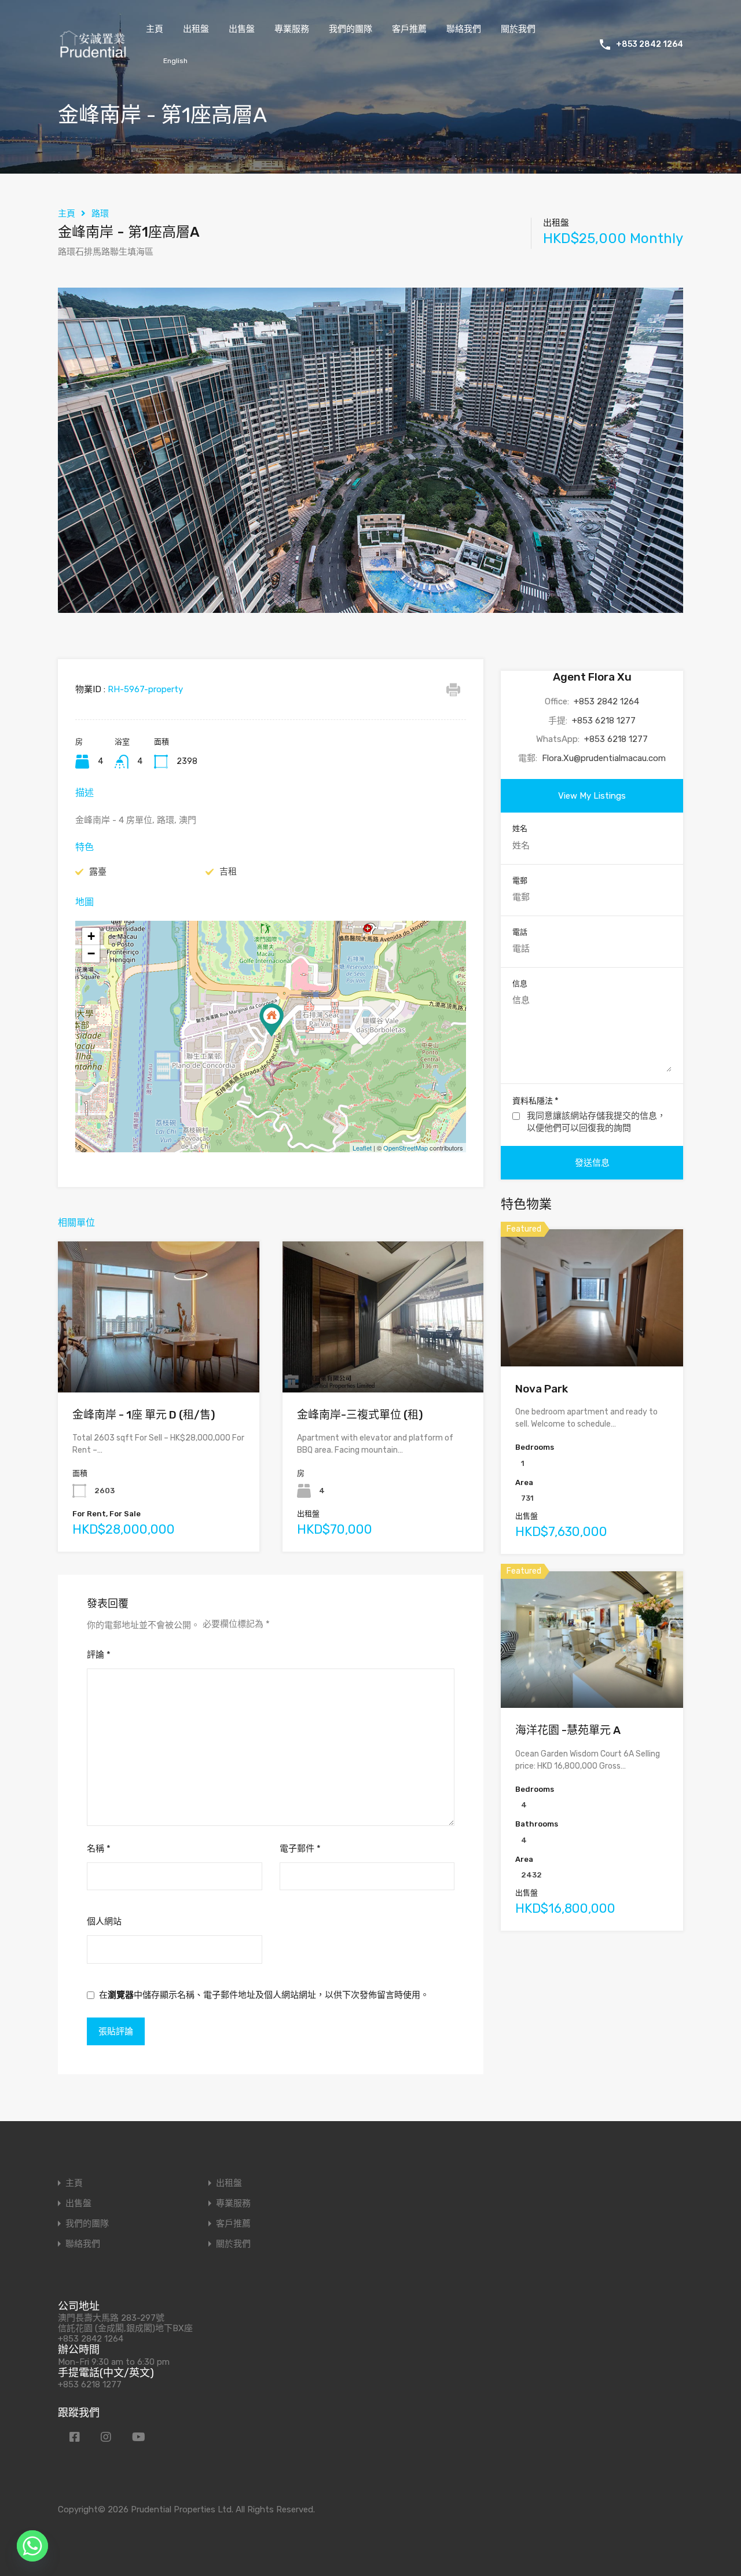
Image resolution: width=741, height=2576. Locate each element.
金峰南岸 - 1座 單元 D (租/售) (144, 1415)
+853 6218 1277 (604, 721)
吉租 (228, 872)
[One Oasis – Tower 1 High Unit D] (272, 1020)
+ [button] (91, 936)
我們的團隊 (351, 29)
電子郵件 (300, 1849)
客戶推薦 (409, 29)
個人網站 (104, 1921)
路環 (100, 214)
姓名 (520, 828)
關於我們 (518, 29)
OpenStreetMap (406, 1148)
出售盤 (242, 29)
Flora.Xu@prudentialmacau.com (604, 758)
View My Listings (592, 796)
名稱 (99, 1849)
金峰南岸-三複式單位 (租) (360, 1415)
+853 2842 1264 (650, 45)
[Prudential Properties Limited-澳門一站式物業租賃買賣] (93, 54)
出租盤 (196, 29)
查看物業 (159, 1362)
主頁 (155, 29)
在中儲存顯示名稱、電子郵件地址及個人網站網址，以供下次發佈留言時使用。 (264, 1995)
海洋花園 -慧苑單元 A (568, 1730)
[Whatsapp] (32, 2546)
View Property (592, 1339)
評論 (99, 1655)
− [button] (91, 953)
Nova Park (542, 1389)
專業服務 (292, 29)
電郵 (520, 881)
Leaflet (362, 1148)
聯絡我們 (464, 29)
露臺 (98, 872)
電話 (520, 932)
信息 (520, 984)
